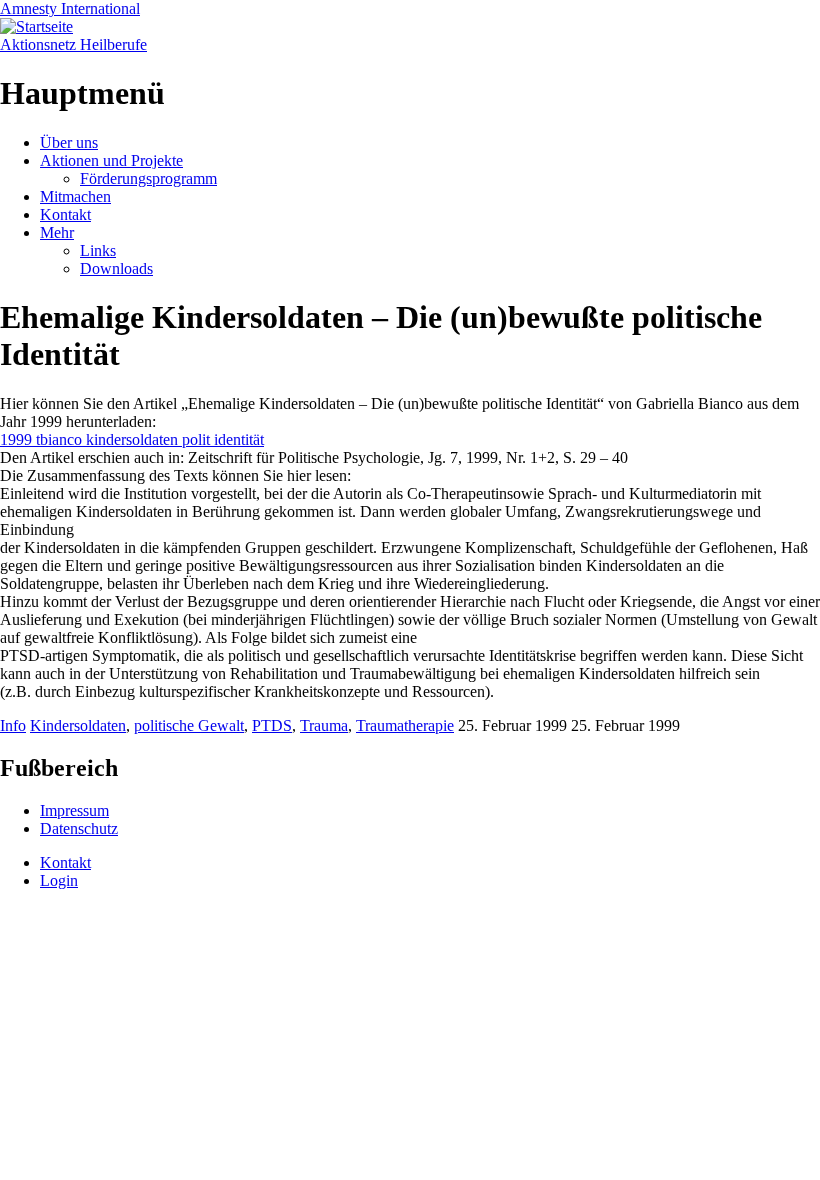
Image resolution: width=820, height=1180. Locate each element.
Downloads (116, 268)
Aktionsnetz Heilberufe (73, 44)
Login (59, 880)
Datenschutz (79, 828)
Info (13, 725)
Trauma (324, 725)
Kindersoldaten (78, 725)
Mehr (57, 232)
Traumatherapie (405, 725)
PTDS (272, 725)
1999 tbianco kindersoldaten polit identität (132, 439)
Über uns (69, 142)
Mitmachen (75, 196)
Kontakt (65, 214)
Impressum (74, 810)
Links (98, 250)
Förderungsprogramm (148, 178)
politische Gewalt (189, 725)
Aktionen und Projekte (111, 160)
